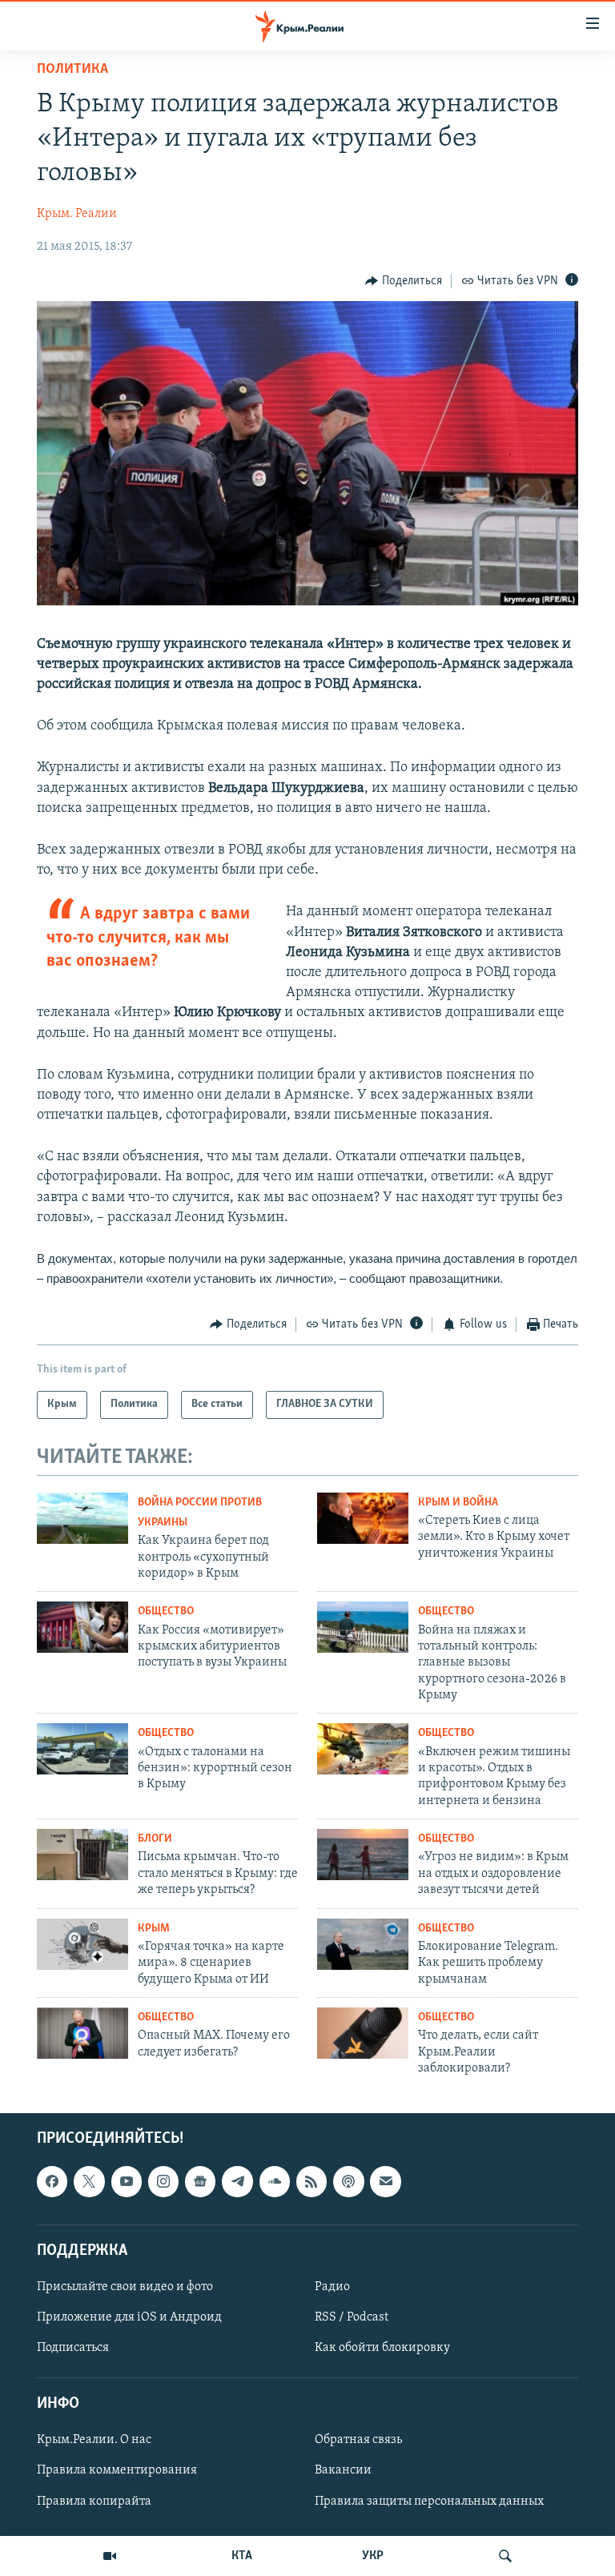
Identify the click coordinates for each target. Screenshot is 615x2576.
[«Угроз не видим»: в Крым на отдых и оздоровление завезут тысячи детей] (363, 1855)
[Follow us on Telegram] (237, 2182)
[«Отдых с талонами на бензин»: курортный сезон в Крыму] (82, 1749)
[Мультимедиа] (110, 2556)
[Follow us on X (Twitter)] (89, 2182)
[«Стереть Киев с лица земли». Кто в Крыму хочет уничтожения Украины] (363, 1518)
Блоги (155, 1839)
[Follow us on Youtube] (127, 2182)
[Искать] (505, 2556)
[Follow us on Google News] (200, 2182)
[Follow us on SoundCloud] (275, 2182)
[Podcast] (348, 2182)
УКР (373, 2556)
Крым (154, 1929)
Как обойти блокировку (382, 2348)
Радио (332, 2287)
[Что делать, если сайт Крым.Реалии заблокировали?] (363, 2033)
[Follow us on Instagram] (163, 2182)
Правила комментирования (117, 2471)
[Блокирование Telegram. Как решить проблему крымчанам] (363, 1944)
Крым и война (458, 1503)
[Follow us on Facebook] (52, 2182)
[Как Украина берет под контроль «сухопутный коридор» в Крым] (82, 1518)
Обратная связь (358, 2441)
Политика (72, 70)
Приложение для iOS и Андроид (129, 2317)
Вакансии (343, 2471)
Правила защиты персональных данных (429, 2502)
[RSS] (312, 2182)
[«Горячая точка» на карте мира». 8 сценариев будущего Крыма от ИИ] (82, 1944)
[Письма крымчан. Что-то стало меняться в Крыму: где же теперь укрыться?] (82, 1855)
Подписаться (73, 2348)
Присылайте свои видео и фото (125, 2287)
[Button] (404, 281)
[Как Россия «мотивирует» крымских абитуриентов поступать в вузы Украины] (82, 1627)
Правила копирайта (94, 2502)
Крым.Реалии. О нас (94, 2441)
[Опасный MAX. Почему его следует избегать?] (82, 2033)
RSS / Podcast (352, 2317)
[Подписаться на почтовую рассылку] (385, 2182)
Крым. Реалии (77, 214)
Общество (166, 1612)
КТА (242, 2556)
